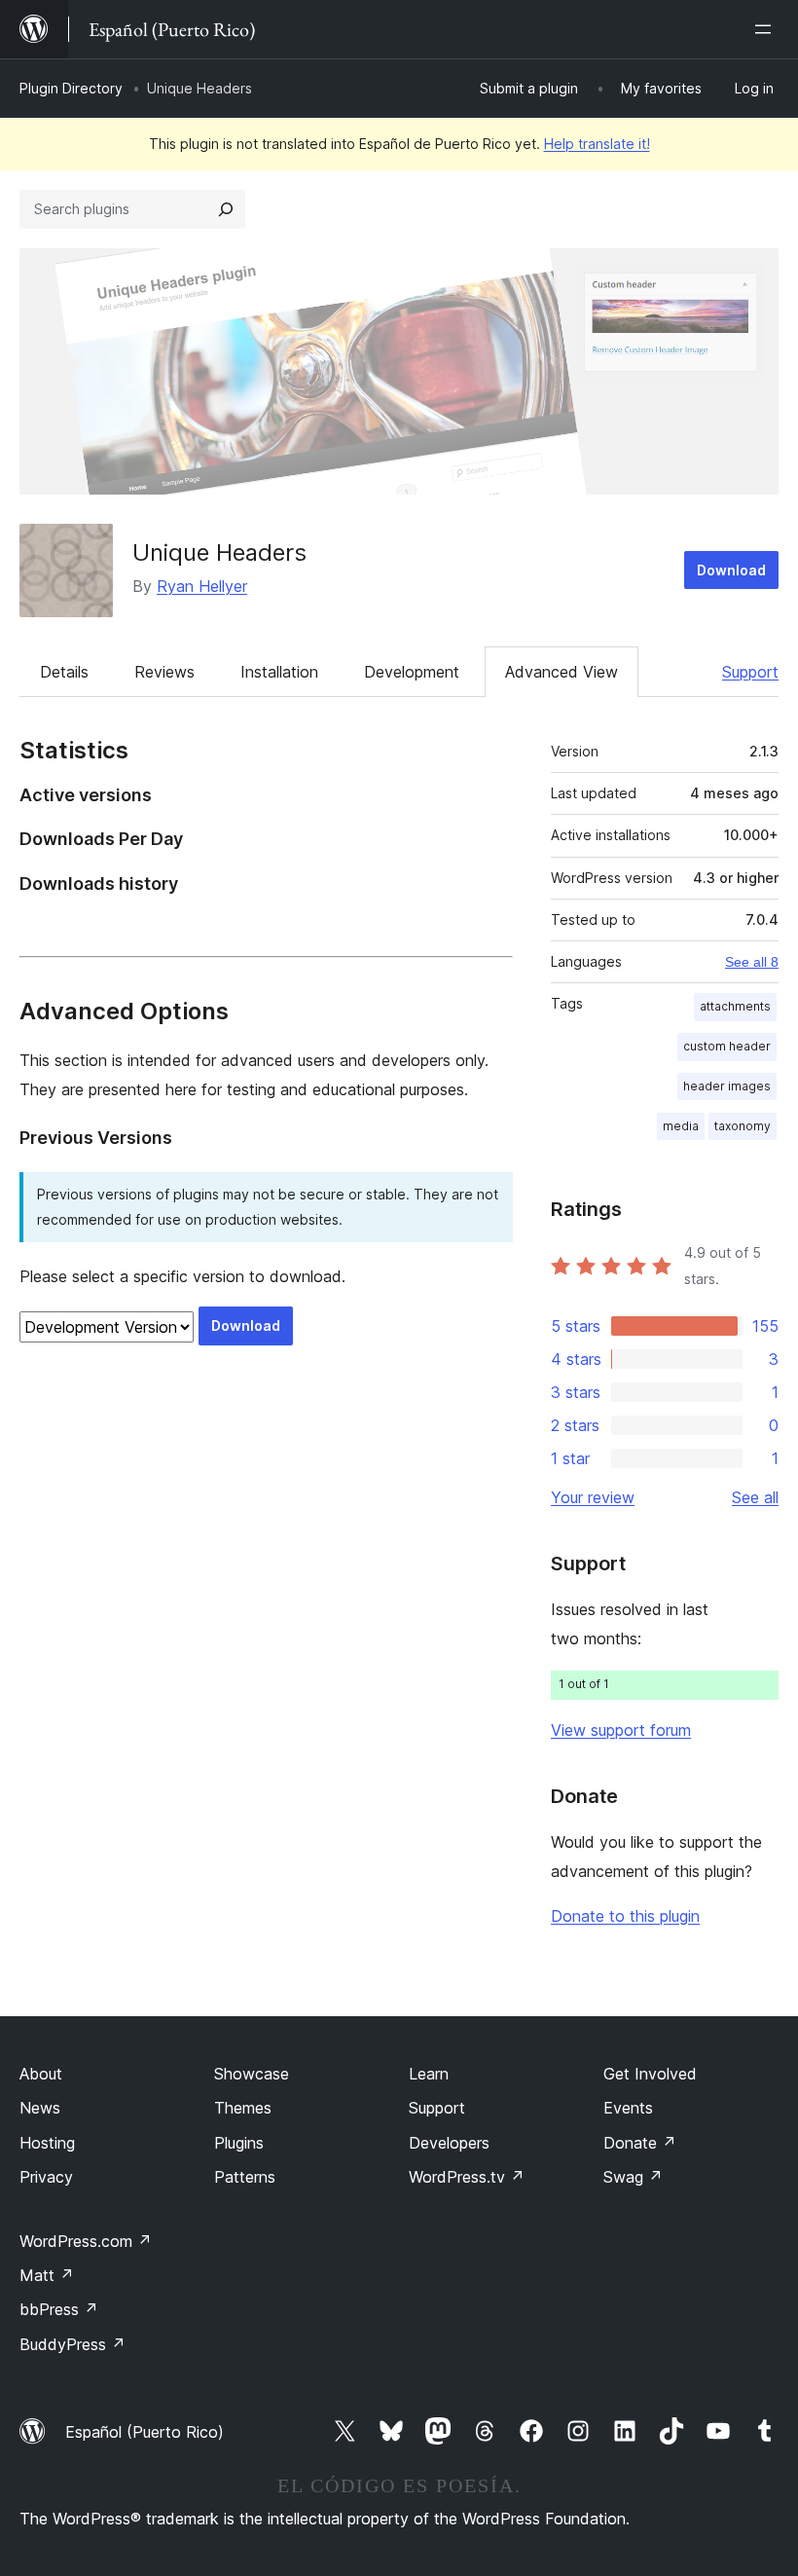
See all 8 (752, 962)
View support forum (621, 1730)
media (681, 1126)
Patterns (245, 2177)
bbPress (59, 2309)
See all (755, 1497)
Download (731, 570)
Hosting (47, 2143)
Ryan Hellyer (202, 586)
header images (727, 1086)
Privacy (46, 2177)
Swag (633, 2177)
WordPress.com (86, 2241)
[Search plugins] (226, 209)
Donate (640, 2143)
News (40, 2108)
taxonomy (743, 1126)
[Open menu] (767, 29)
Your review (593, 1497)
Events (628, 2108)
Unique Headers (219, 552)
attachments (735, 1006)
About (41, 2074)
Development (412, 672)
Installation (279, 672)
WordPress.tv (467, 2177)
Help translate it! (597, 144)
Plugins (239, 2143)
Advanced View (562, 672)
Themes (243, 2108)
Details (64, 672)
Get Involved (650, 2074)
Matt (47, 2275)
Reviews (164, 672)
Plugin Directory (71, 88)
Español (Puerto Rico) (145, 2432)
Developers (449, 2143)
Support (750, 672)
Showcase (252, 2074)
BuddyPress (73, 2344)
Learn (429, 2074)
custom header (727, 1046)
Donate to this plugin (625, 1916)
